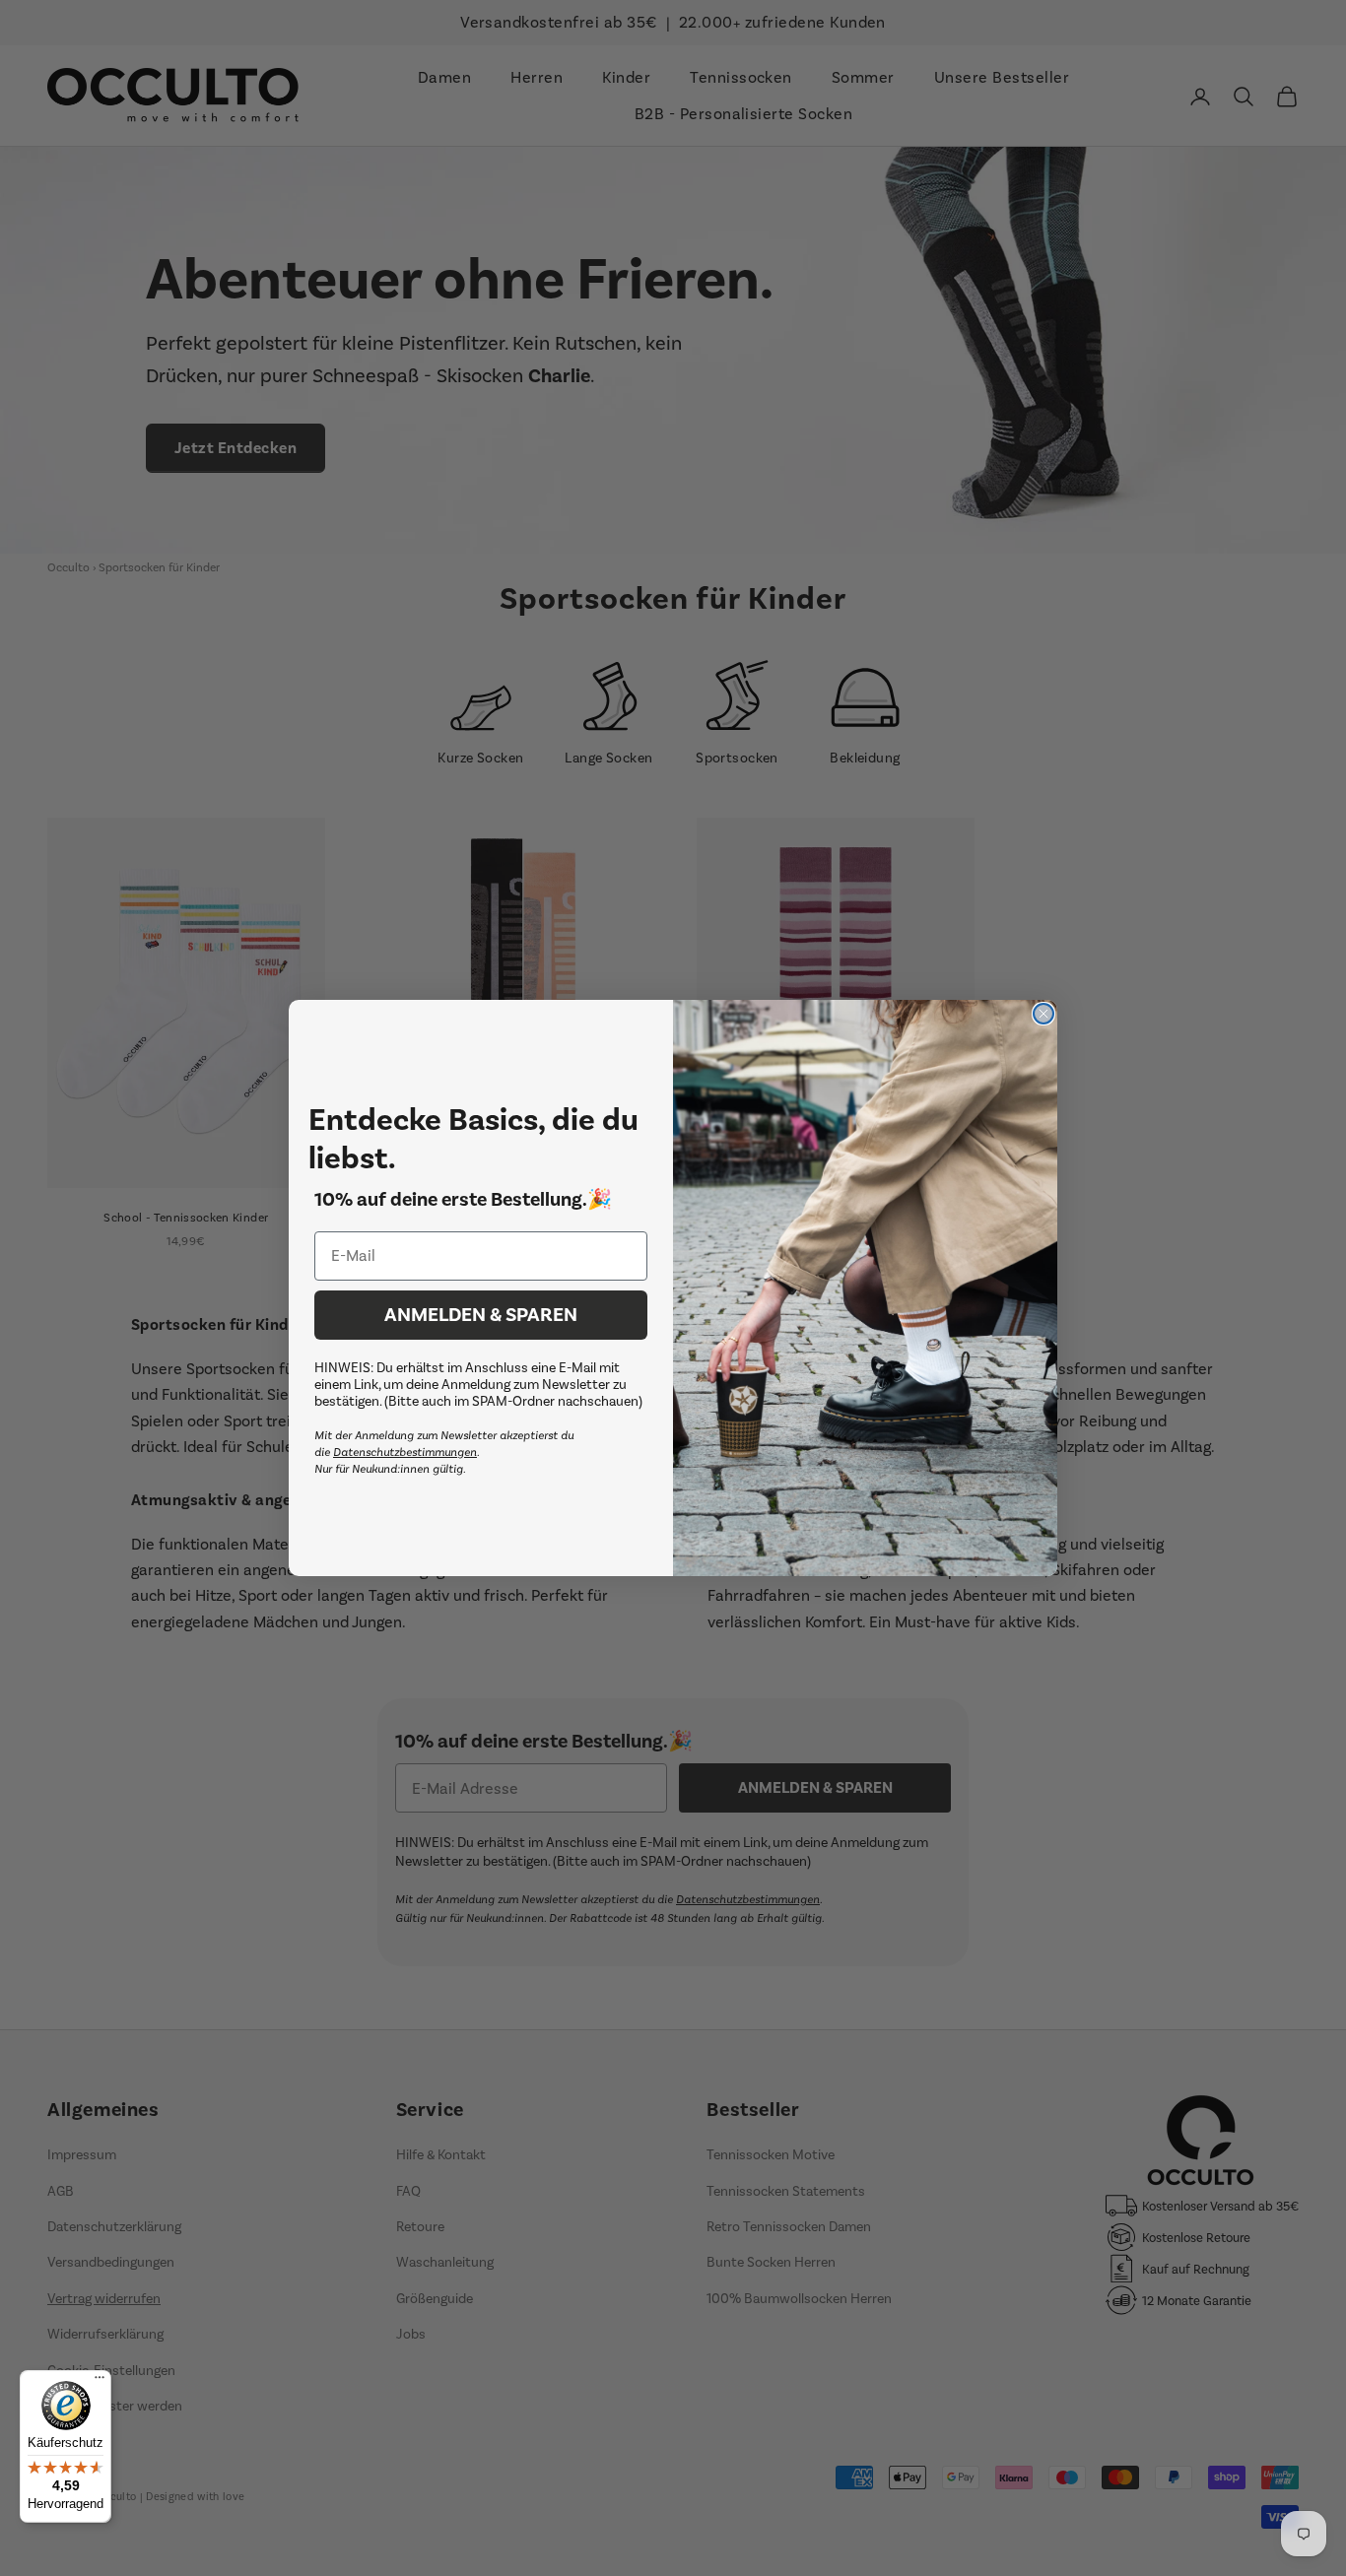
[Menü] (100, 2382)
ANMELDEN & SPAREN (481, 1315)
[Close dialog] (1043, 1014)
